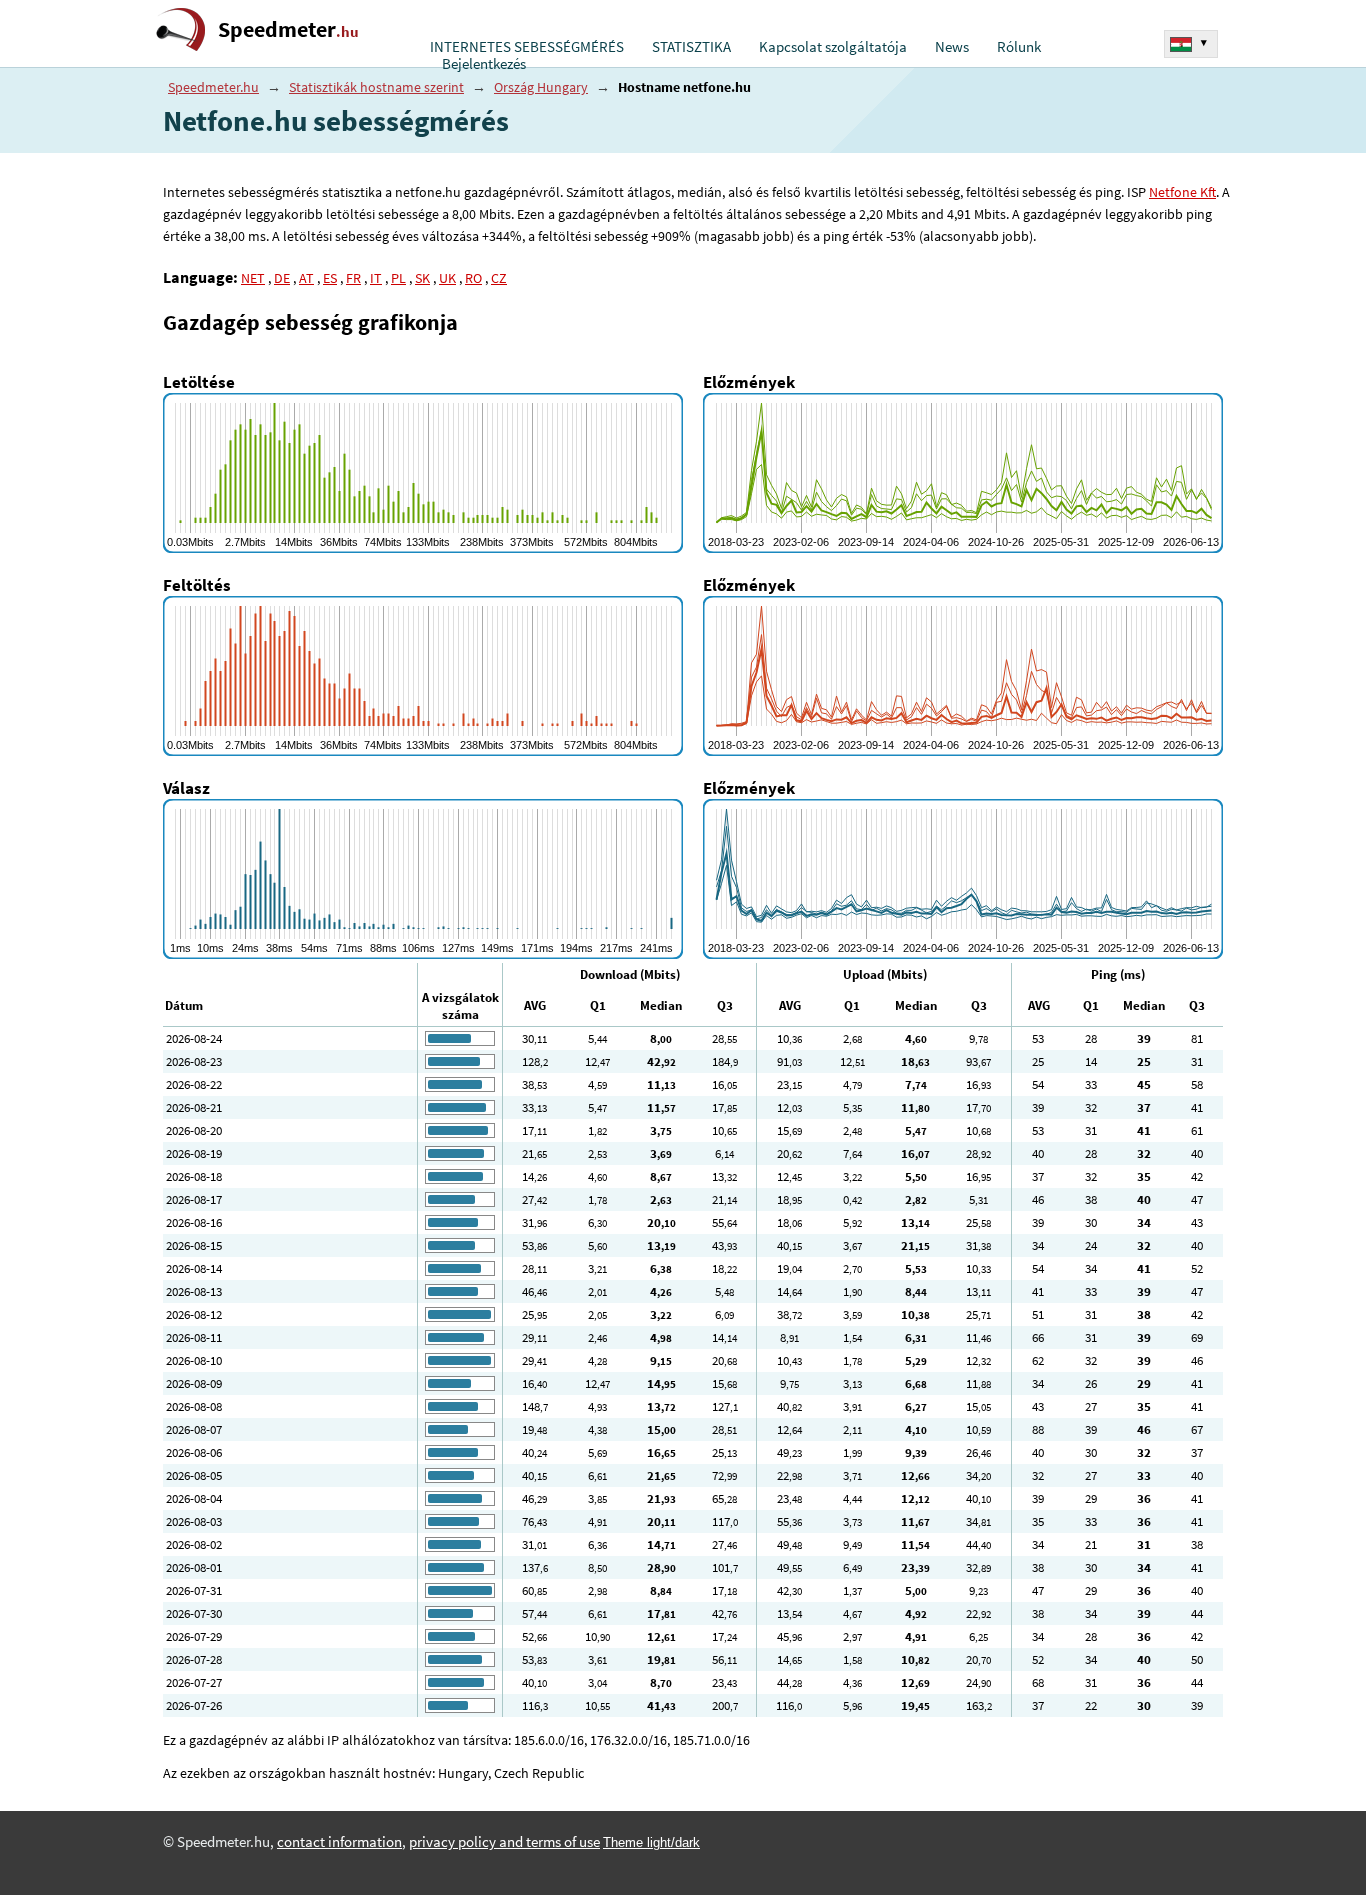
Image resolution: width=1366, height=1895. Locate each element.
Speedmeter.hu (213, 87)
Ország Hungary (541, 87)
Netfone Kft (1182, 192)
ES (330, 278)
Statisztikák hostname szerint (376, 87)
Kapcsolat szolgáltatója (833, 47)
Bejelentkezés (484, 64)
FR (353, 278)
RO (473, 278)
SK (422, 278)
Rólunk (1019, 47)
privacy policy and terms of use (504, 1842)
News (952, 47)
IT (376, 278)
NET (253, 278)
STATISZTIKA (691, 47)
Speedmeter (288, 29)
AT (306, 278)
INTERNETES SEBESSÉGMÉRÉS (527, 47)
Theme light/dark (651, 1842)
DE (282, 278)
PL (398, 278)
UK (447, 278)
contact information (339, 1842)
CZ (499, 278)
